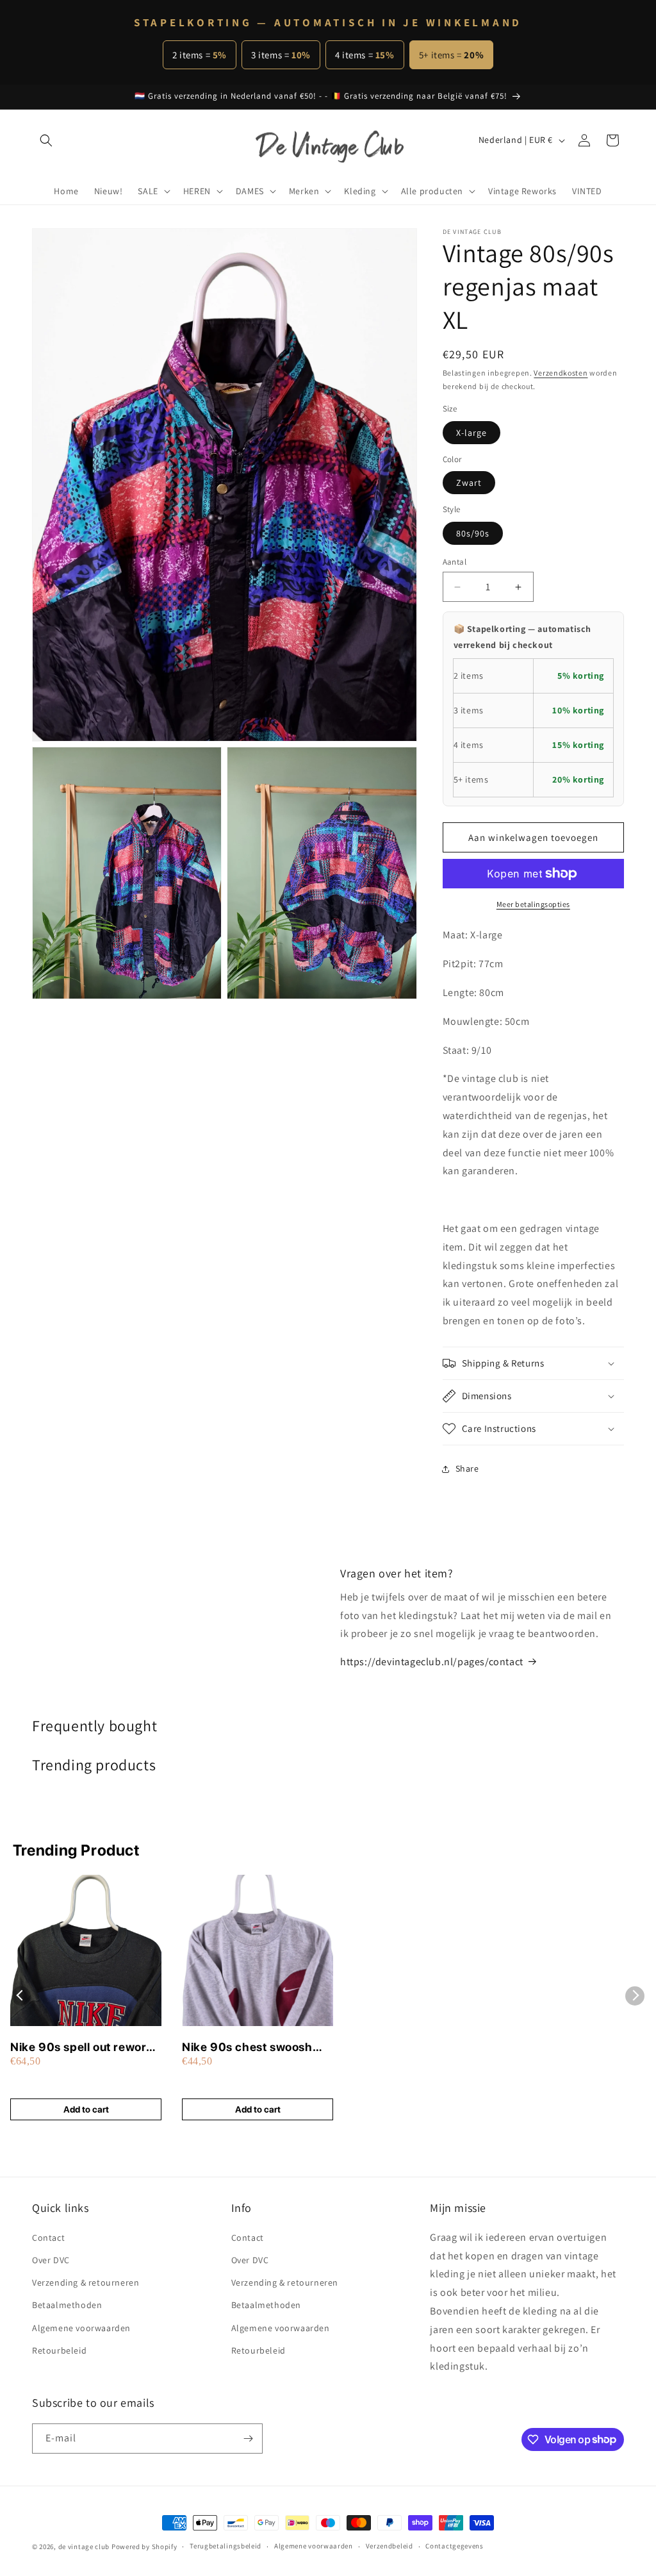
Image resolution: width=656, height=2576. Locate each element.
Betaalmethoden (67, 2305)
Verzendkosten (561, 373)
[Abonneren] (248, 2439)
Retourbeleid (59, 2350)
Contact (48, 2238)
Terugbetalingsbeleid (225, 2546)
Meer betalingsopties (533, 904)
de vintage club (84, 2547)
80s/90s (473, 533)
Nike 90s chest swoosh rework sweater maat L (247, 2048)
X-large (471, 433)
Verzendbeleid (389, 2546)
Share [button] (467, 1468)
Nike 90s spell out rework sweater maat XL (82, 2048)
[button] (46, 140)
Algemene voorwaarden (81, 2328)
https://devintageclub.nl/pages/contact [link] (432, 1662)
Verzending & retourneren (86, 2282)
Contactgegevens (455, 2546)
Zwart (469, 483)
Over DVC (51, 2260)
